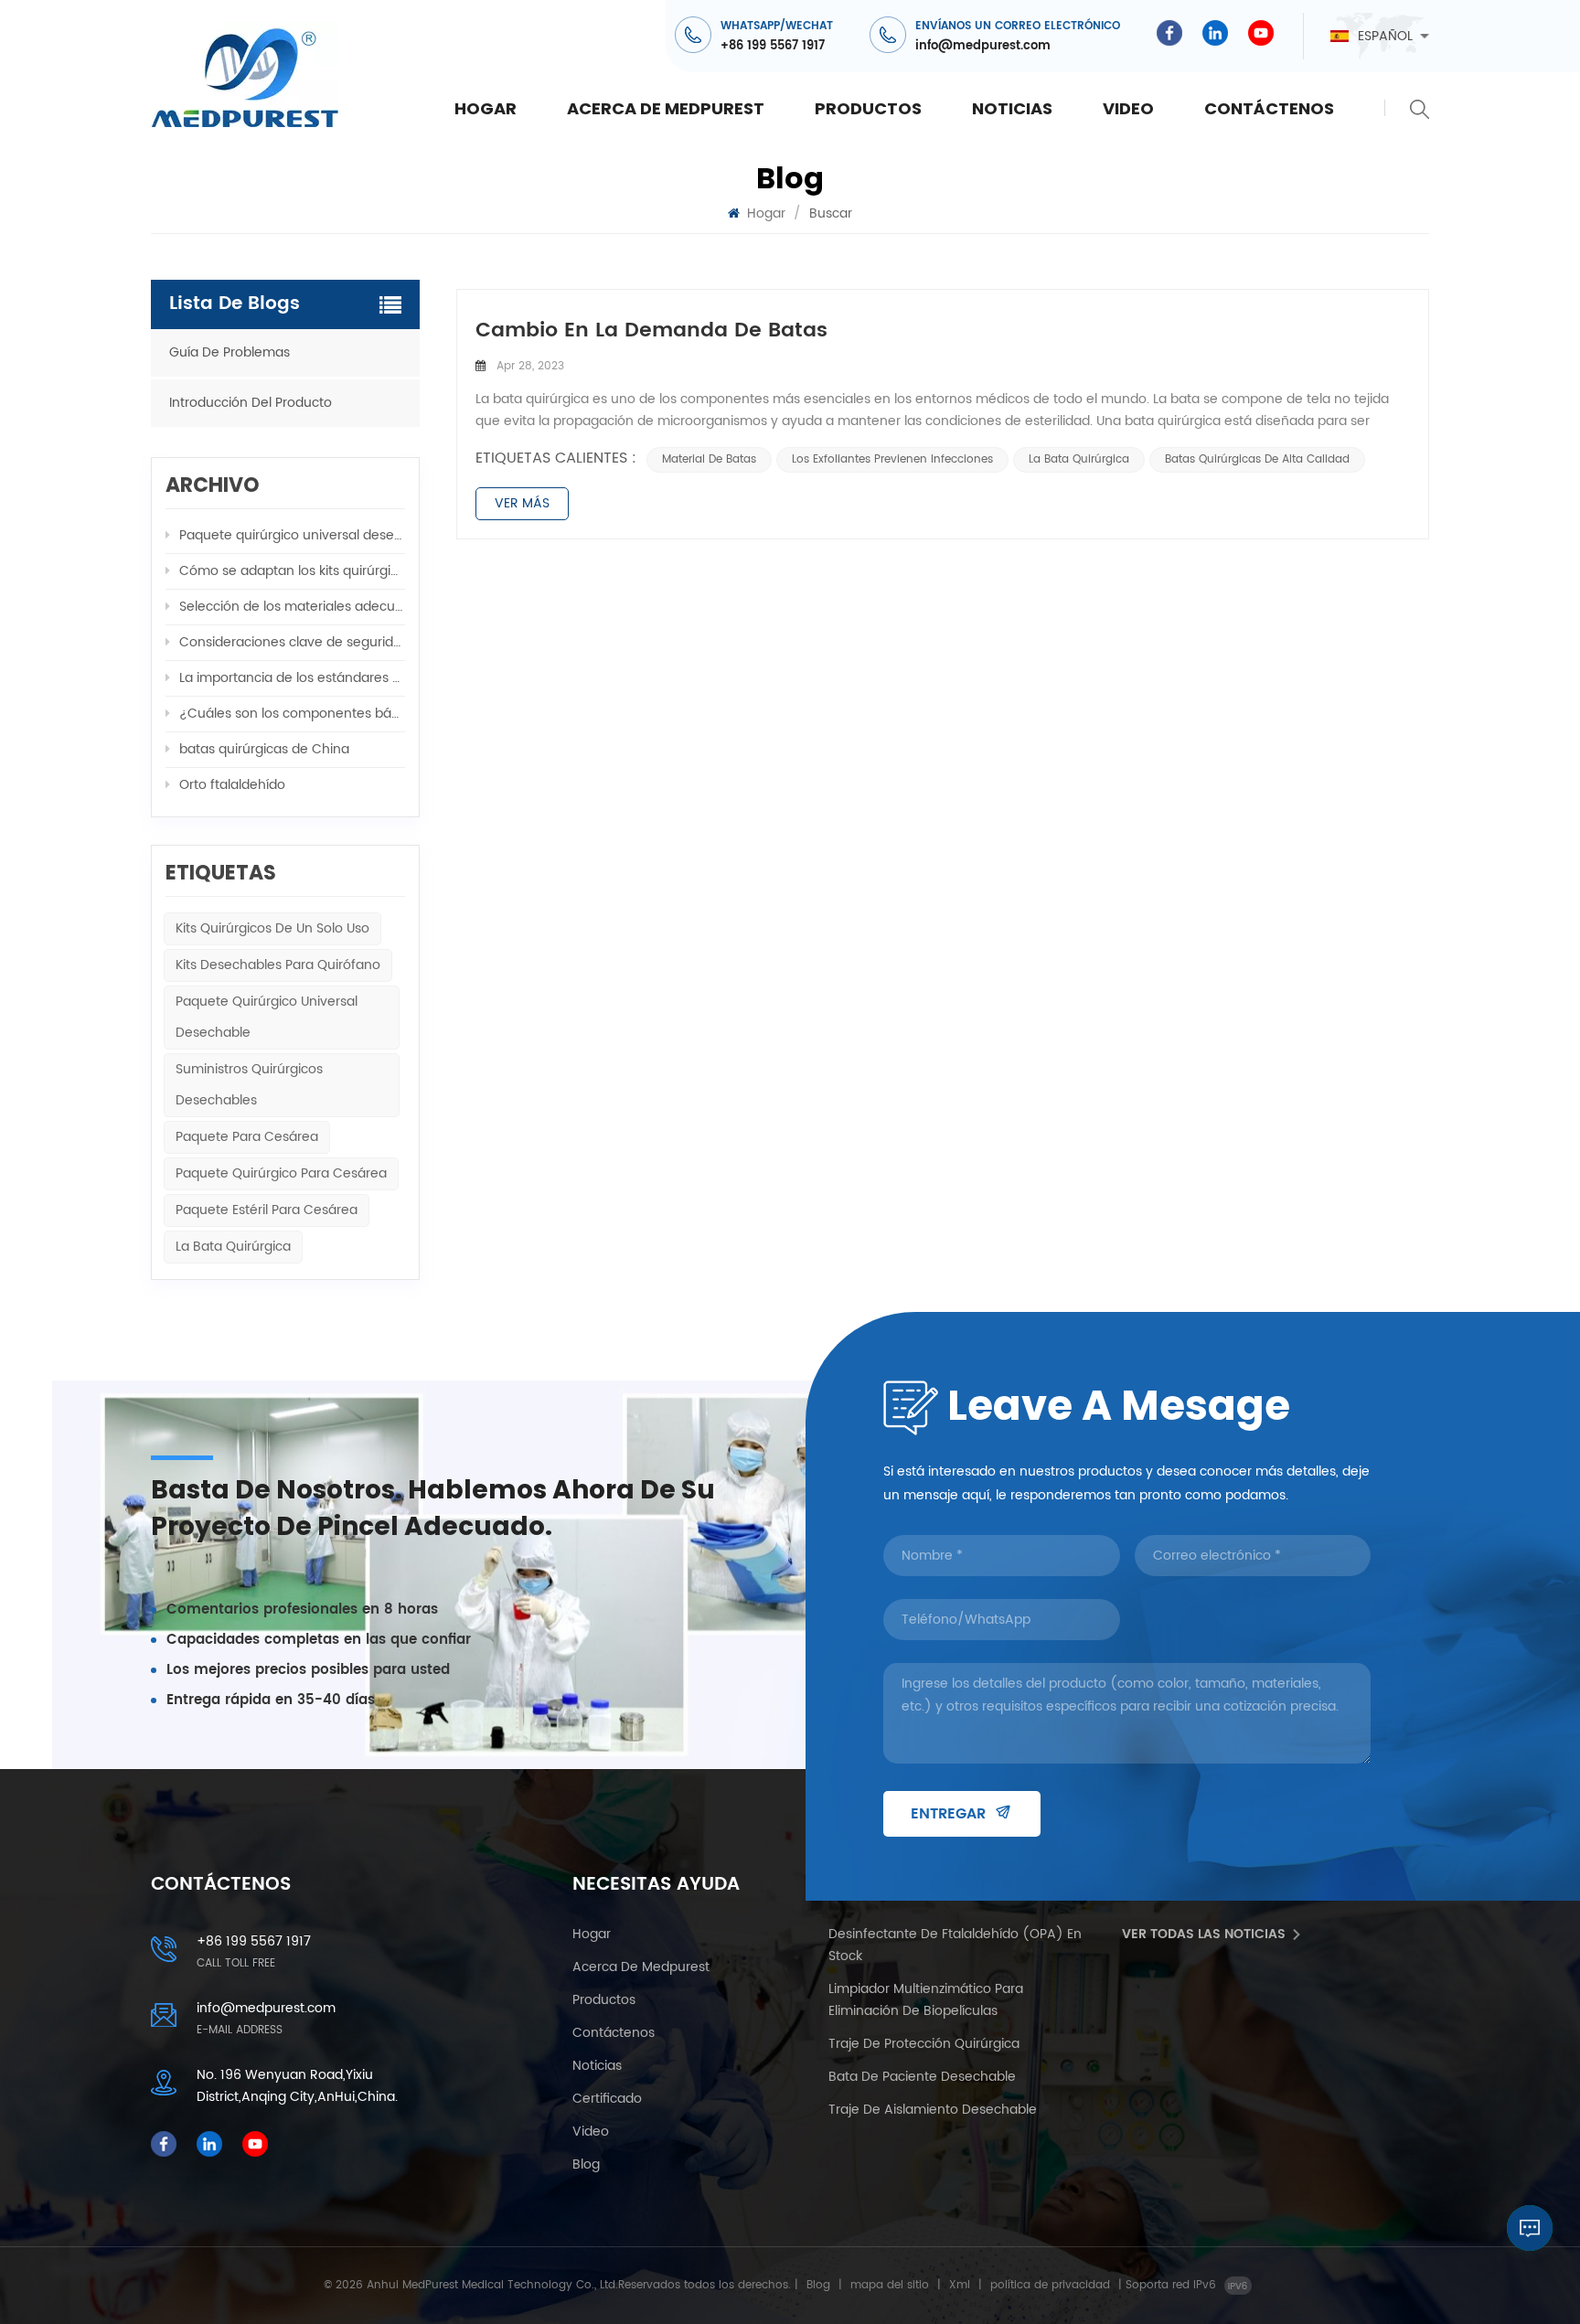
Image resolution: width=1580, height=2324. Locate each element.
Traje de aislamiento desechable (933, 2110)
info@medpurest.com (983, 46)
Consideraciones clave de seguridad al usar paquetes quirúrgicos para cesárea (292, 642)
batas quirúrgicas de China (264, 749)
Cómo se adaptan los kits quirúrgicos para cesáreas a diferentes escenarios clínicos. (292, 571)
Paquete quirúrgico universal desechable (267, 1017)
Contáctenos (1269, 108)
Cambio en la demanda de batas (651, 331)
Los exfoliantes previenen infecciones (892, 459)
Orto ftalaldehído (232, 785)
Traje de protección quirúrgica (924, 2044)
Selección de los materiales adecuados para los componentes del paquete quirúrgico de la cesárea (292, 607)
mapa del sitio (890, 2285)
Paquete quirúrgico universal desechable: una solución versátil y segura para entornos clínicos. (292, 535)
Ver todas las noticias (1204, 1934)
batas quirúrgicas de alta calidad (1257, 459)
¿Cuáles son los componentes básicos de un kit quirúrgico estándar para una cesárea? (292, 714)
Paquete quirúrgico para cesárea (281, 1173)
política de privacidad (1050, 2285)
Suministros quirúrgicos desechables (249, 1085)
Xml (960, 2285)
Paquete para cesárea (247, 1137)
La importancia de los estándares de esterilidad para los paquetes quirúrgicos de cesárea (292, 678)
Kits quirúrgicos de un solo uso (272, 928)
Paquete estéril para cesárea (267, 1210)
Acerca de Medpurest (666, 108)
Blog (586, 2164)
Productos (868, 108)
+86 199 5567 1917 (773, 46)
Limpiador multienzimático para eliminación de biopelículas (926, 2000)
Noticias (1012, 108)
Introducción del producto (251, 403)
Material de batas (709, 459)
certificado (607, 2099)
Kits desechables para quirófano (278, 965)
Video (1128, 108)
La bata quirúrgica (1079, 459)
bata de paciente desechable (922, 2077)
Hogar (486, 108)
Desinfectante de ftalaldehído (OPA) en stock (955, 1945)
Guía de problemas (230, 352)
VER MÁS (522, 503)
